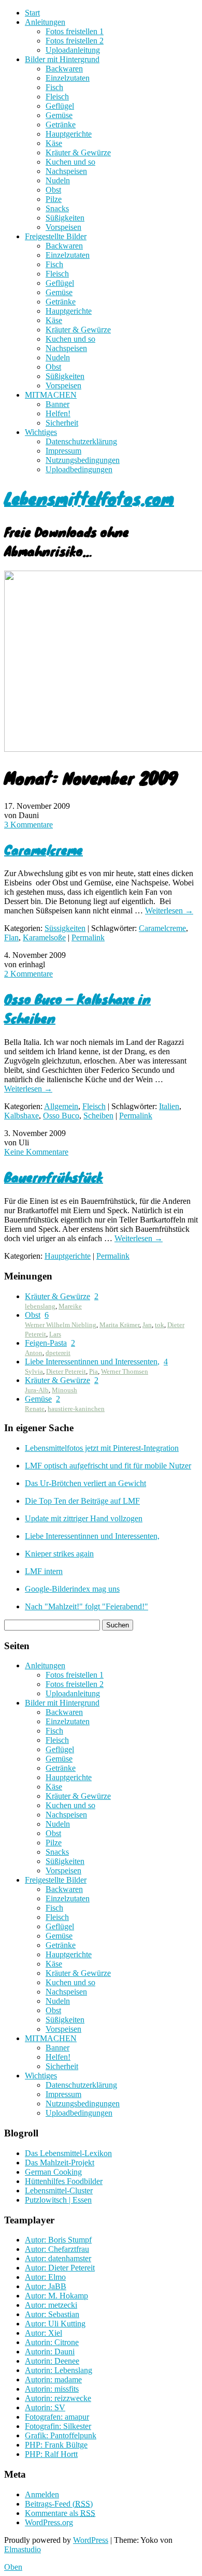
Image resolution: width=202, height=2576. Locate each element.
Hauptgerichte (69, 134)
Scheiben (98, 1116)
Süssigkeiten (65, 928)
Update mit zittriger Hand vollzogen (84, 1518)
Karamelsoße (44, 937)
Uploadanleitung (73, 50)
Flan (11, 937)
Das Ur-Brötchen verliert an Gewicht (85, 1483)
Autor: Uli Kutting (55, 2324)
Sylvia (34, 1371)
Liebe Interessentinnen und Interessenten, (92, 1362)
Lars (55, 1334)
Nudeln (58, 180)
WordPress (91, 2540)
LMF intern (44, 1571)
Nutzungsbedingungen (83, 460)
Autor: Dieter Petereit (60, 2268)
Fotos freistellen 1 (75, 31)
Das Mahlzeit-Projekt (60, 2163)
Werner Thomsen (125, 1371)
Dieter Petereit (66, 1371)
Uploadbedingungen (79, 469)
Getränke (61, 125)
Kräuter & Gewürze (78, 152)
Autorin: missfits (52, 2389)
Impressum (63, 451)
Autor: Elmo (45, 2277)
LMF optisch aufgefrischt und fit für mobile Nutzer (108, 1466)
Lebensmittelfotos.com (89, 498)
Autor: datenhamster (58, 2258)
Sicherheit (62, 423)
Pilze (54, 199)
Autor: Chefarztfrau (57, 2249)
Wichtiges (41, 432)
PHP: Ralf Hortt (51, 2454)
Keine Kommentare (36, 1152)
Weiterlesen (169, 911)
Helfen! (58, 413)
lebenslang (40, 1306)
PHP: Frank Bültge (56, 2445)
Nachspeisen (66, 171)
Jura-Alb (37, 1390)
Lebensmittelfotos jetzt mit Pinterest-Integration (102, 1448)
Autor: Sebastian (52, 2314)
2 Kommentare (28, 974)
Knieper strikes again (59, 1554)
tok (160, 1325)
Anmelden (42, 2494)
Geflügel (60, 106)
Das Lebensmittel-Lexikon (68, 2153)
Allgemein (61, 1106)
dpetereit (58, 1353)
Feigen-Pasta (46, 1343)
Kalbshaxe (21, 1116)
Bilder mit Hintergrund (62, 59)
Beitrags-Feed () (59, 2504)
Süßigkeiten (65, 218)
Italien (169, 1106)
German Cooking (53, 2172)
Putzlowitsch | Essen (58, 2200)
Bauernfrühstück (54, 1177)
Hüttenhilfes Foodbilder (64, 2181)
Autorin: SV (45, 2407)
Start (32, 13)
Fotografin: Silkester (58, 2426)
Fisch (54, 87)
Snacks (57, 208)
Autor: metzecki (51, 2305)
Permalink (88, 937)
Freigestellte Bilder (56, 236)
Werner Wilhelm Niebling (61, 1325)
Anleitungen (45, 22)
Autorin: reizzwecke (58, 2398)
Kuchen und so (70, 162)
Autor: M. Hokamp (56, 2296)
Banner (57, 404)
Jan (147, 1325)
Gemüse (59, 115)
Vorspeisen (63, 227)
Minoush (64, 1390)
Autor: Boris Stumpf (58, 2240)
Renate (35, 1409)
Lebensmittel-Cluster (59, 2191)
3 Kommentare (28, 825)
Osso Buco (61, 1116)
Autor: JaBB (46, 2286)
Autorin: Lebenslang (59, 2370)
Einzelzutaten (68, 78)
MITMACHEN (51, 395)
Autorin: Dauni (50, 2352)
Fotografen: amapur (57, 2417)
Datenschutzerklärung (81, 441)
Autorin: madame (53, 2379)
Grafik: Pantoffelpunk (61, 2435)
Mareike (70, 1306)
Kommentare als (60, 2513)
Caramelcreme (44, 849)
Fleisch (57, 97)
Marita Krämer (119, 1325)
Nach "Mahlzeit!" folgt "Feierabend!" (86, 1606)
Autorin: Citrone (52, 2342)
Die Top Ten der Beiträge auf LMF (82, 1501)
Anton (34, 1353)
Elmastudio (23, 2549)
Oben (13, 2567)
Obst (53, 190)
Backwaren (64, 69)
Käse (54, 143)
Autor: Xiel (44, 2333)
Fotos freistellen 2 (75, 41)
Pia (93, 1371)
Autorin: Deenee (52, 2361)
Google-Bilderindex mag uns (72, 1589)
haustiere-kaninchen (76, 1409)
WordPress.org (49, 2522)
